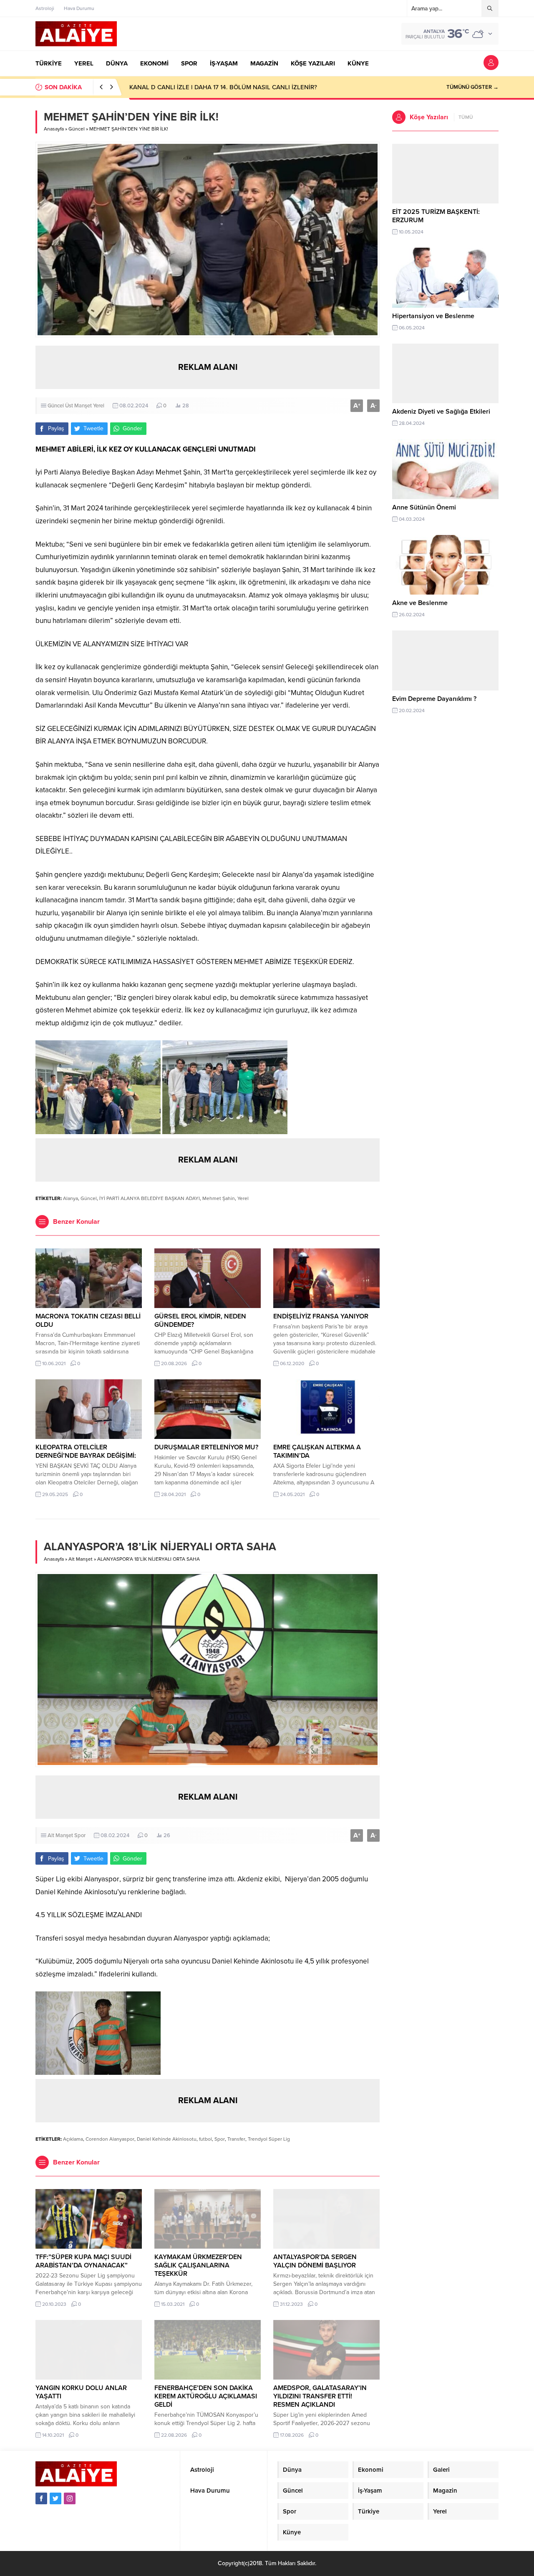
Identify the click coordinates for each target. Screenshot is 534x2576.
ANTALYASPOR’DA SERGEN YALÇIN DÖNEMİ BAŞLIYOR (315, 2261)
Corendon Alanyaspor (110, 2139)
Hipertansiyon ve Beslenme (433, 316)
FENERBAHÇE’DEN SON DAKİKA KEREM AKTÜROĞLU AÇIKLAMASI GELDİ (206, 2396)
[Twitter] (55, 2498)
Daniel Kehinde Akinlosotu (167, 2139)
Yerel (99, 406)
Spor (80, 1835)
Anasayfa (54, 129)
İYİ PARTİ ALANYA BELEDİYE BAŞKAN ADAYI (150, 1198)
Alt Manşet (81, 1559)
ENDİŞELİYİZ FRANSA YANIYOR (321, 1316)
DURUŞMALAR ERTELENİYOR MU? (207, 1447)
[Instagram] (70, 2498)
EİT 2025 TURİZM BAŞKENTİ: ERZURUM (436, 216)
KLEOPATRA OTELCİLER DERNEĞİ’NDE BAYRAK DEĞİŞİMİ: (86, 1451)
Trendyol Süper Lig (269, 2139)
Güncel (77, 129)
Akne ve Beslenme (420, 603)
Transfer (236, 2139)
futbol (205, 2139)
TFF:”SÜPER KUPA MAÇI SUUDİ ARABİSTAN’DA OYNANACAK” (83, 2261)
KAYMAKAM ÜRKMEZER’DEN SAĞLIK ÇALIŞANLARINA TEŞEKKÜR (198, 2265)
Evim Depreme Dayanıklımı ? (434, 699)
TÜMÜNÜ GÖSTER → (472, 87)
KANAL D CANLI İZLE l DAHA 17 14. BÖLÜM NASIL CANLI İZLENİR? (223, 87)
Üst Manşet (78, 406)
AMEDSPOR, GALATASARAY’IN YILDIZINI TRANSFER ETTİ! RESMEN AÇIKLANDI (320, 2396)
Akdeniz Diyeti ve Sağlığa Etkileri (441, 412)
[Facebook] (41, 2498)
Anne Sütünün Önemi (424, 507)
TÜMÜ (466, 117)
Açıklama (73, 2139)
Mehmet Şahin (219, 1198)
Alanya (71, 1198)
